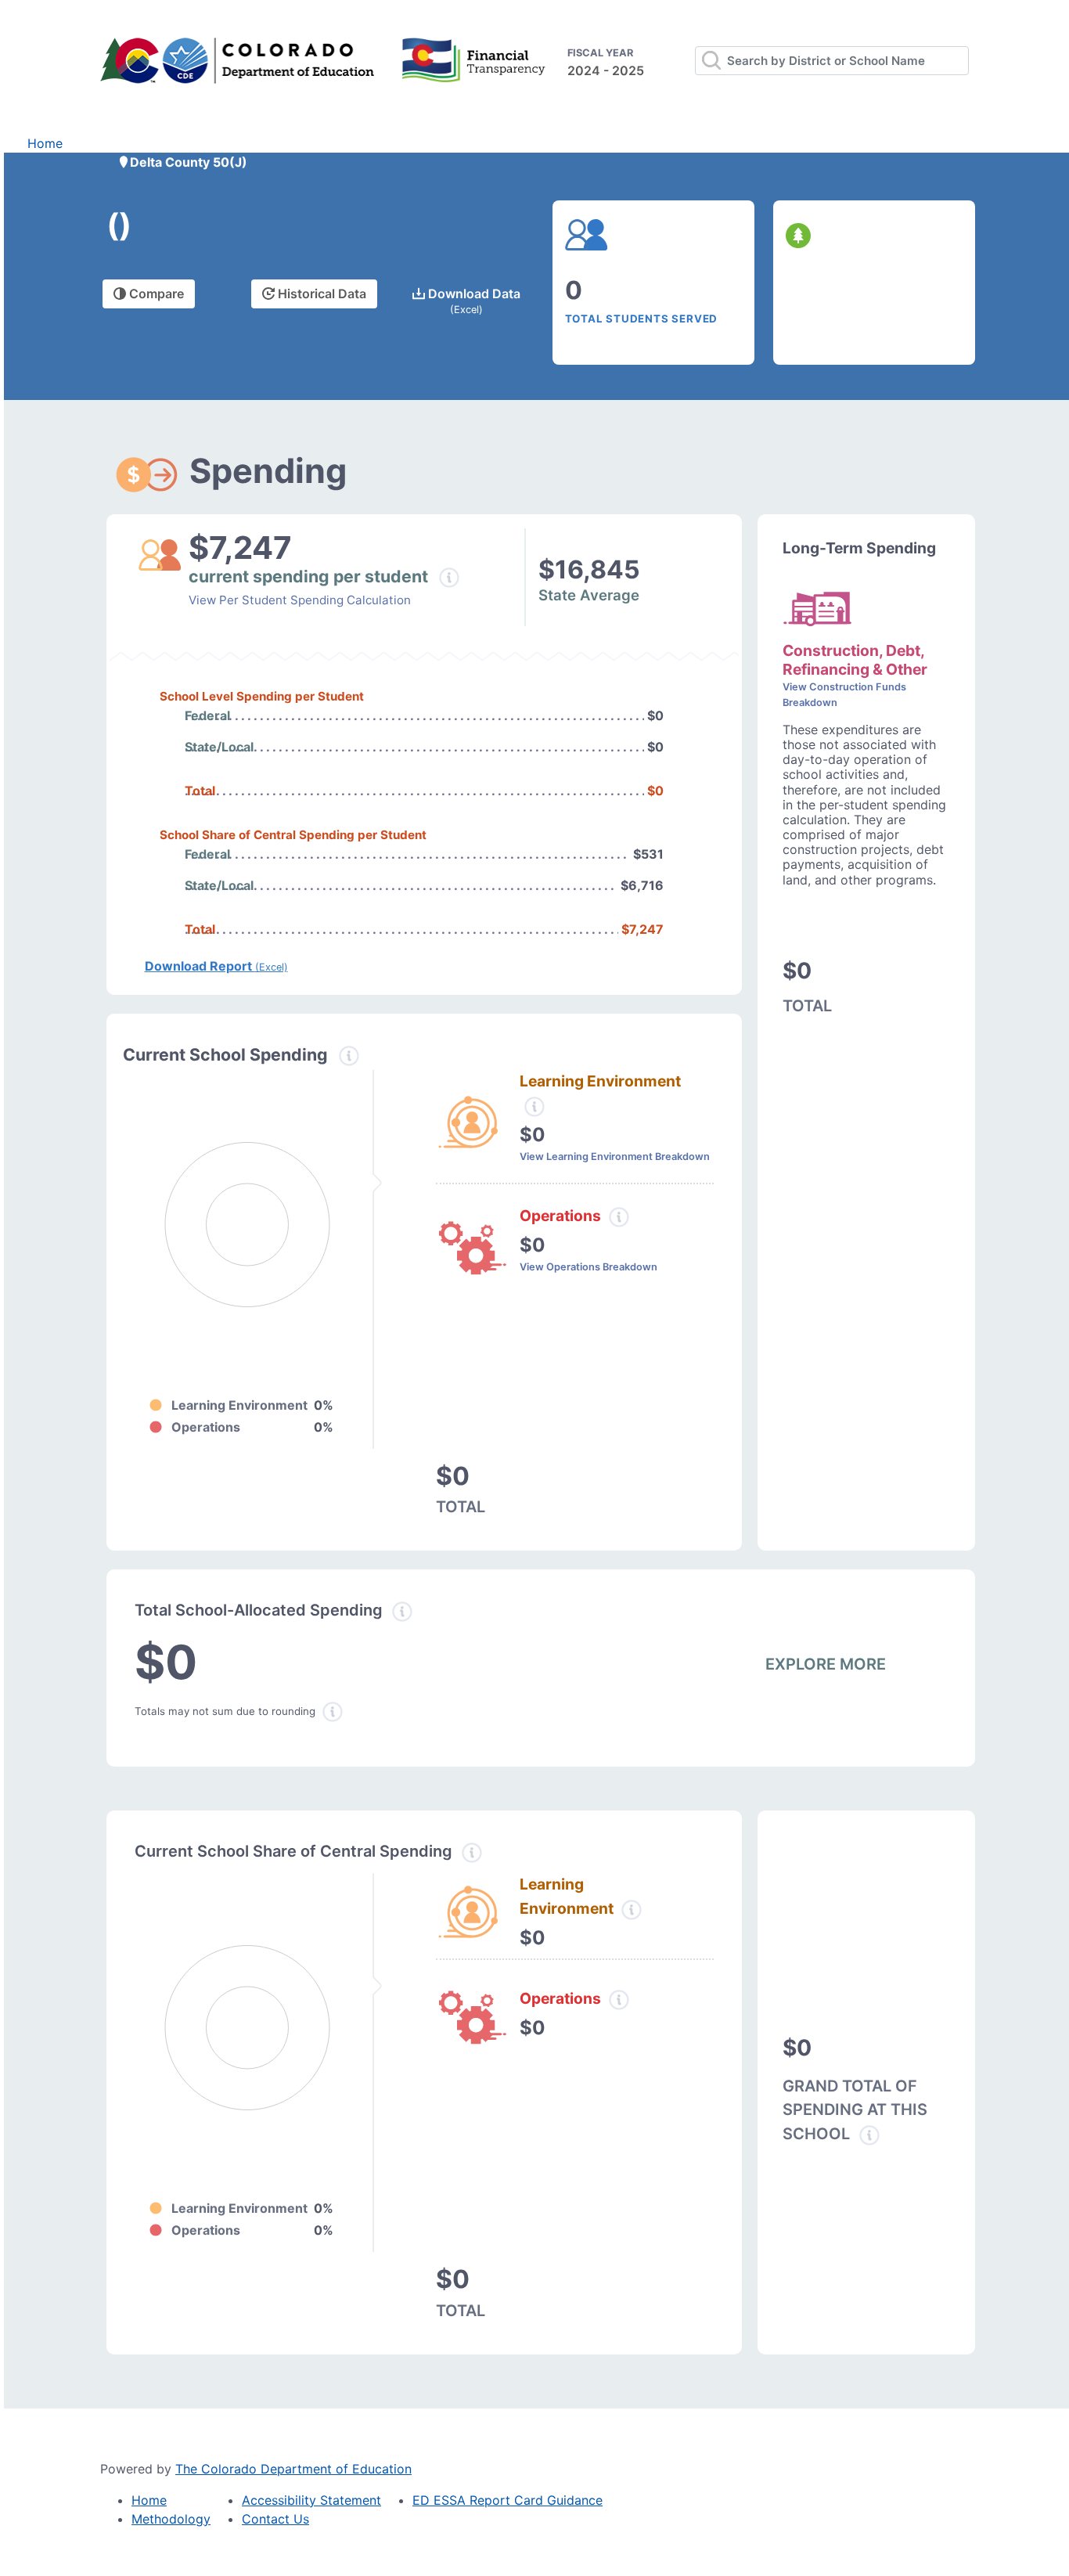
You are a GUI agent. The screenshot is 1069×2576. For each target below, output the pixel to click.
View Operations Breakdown (588, 1267)
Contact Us (275, 2519)
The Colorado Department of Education (293, 2469)
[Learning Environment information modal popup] (632, 1910)
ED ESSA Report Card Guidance (508, 2500)
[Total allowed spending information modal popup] (402, 1612)
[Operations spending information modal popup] (619, 1217)
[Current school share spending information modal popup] (472, 1853)
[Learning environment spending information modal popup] (534, 1107)
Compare (155, 294)
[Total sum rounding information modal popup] (333, 1712)
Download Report (216, 966)
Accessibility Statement (311, 2500)
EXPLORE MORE (826, 1664)
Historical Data (320, 294)
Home (45, 143)
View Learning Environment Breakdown (615, 1156)
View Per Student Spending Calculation (300, 600)
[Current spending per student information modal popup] (450, 578)
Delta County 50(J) (189, 162)
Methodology (171, 2519)
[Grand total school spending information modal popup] (869, 2135)
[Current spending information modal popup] (349, 1056)
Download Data (473, 301)
